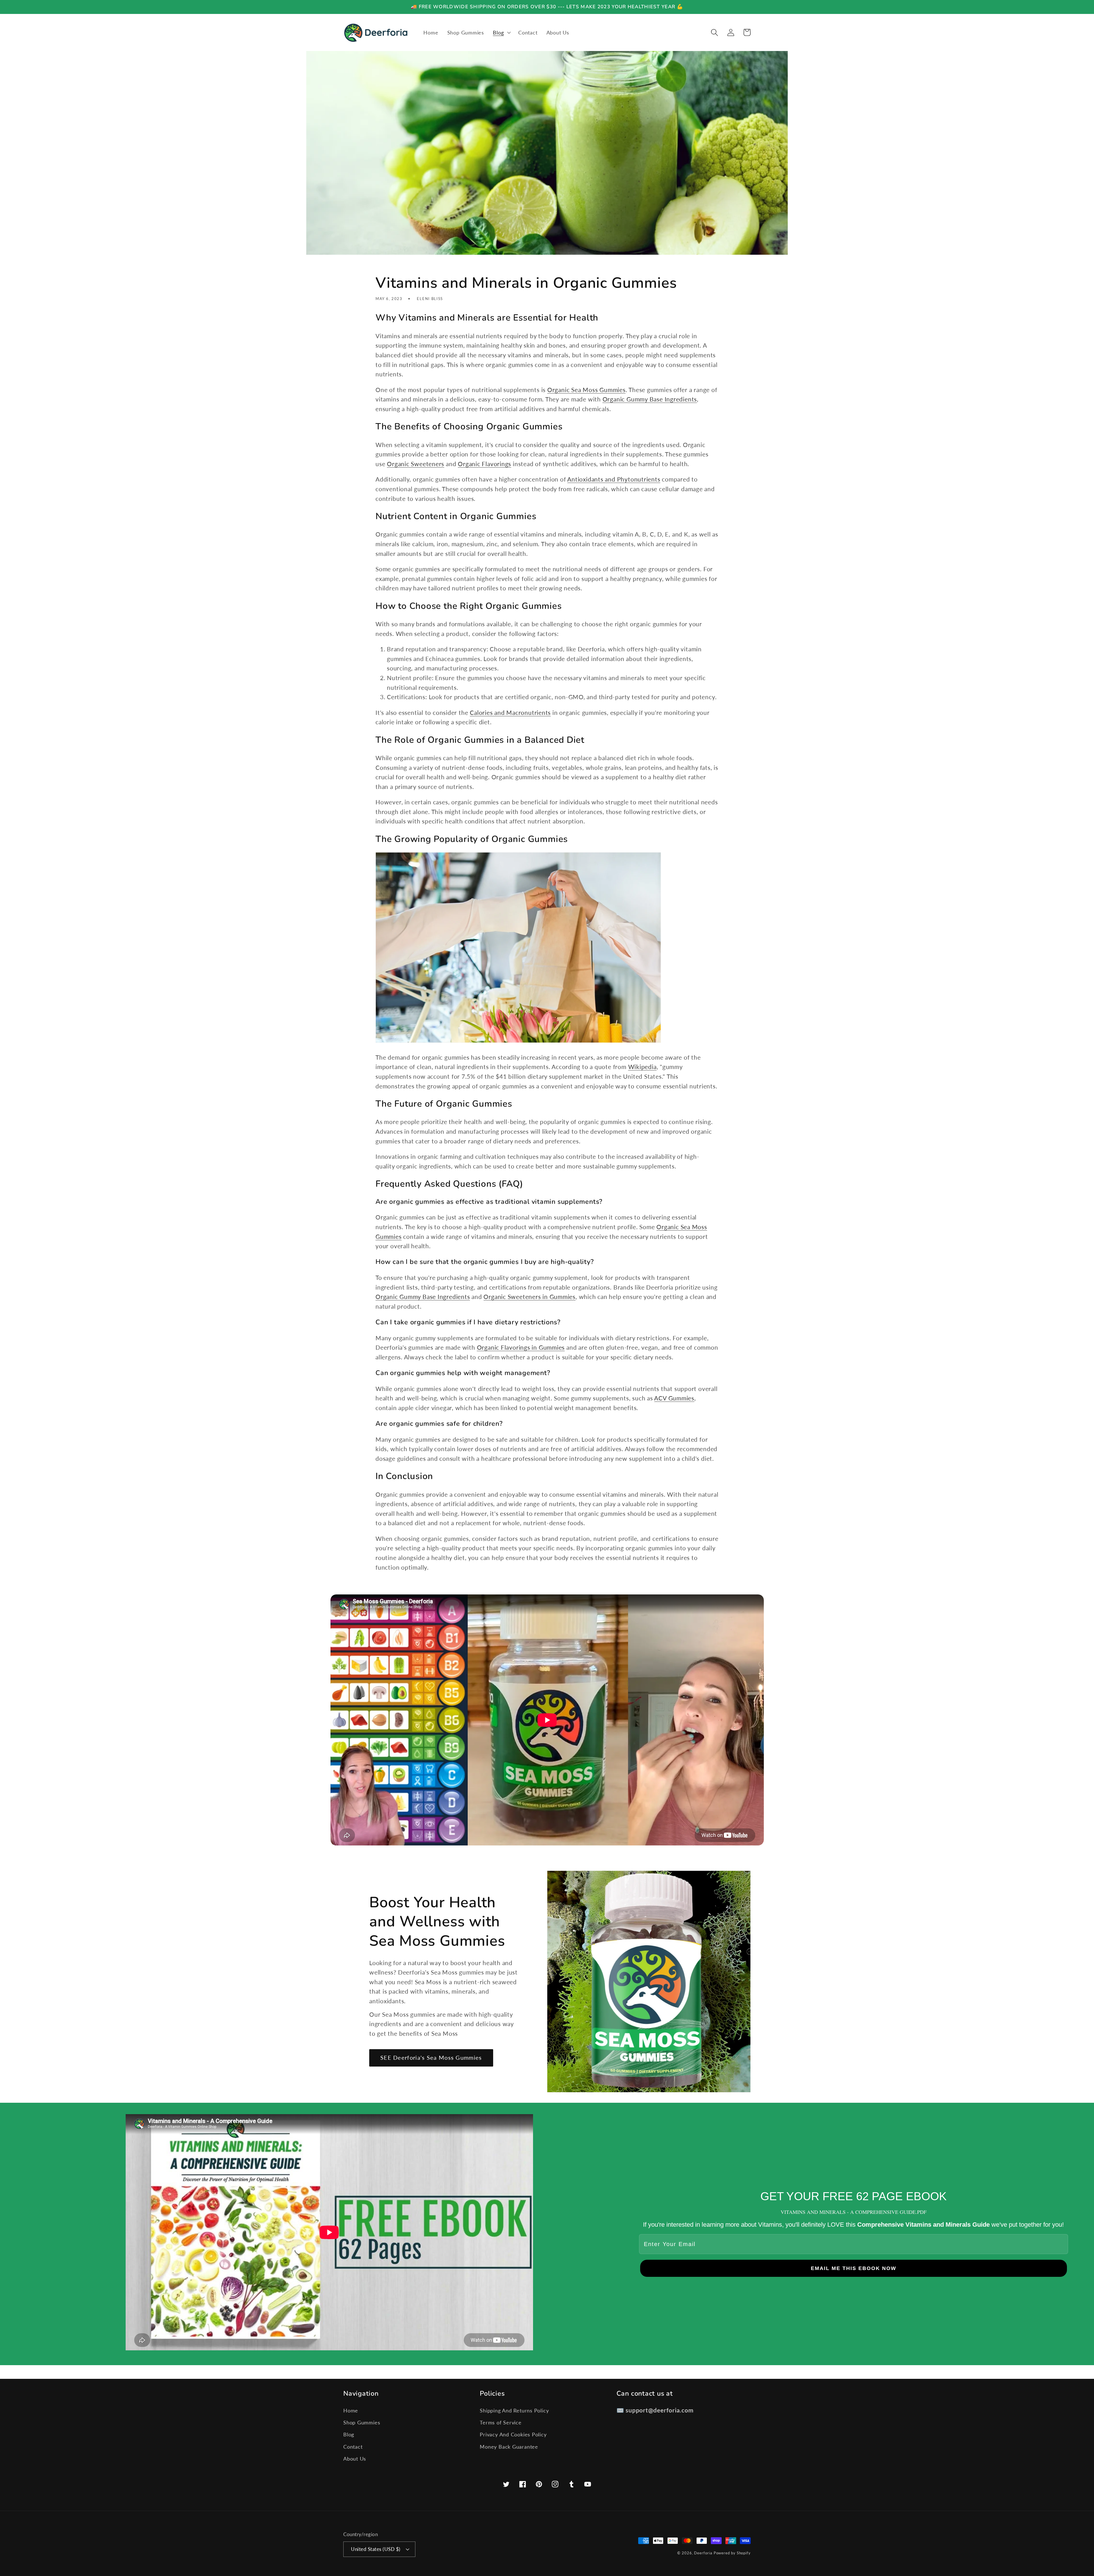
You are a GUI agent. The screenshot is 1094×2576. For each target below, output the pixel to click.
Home (351, 2410)
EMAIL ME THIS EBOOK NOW (854, 2268)
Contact (353, 2447)
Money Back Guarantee (509, 2447)
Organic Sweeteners (416, 464)
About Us (355, 2459)
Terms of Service (501, 2422)
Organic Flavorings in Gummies (521, 1347)
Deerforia (703, 2553)
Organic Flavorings (484, 464)
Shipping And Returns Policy (514, 2410)
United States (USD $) (376, 2549)
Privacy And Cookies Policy (513, 2434)
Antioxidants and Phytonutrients (614, 479)
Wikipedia (642, 1067)
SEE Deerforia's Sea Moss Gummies (431, 2058)
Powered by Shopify (732, 2553)
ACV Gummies (674, 1398)
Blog (349, 2434)
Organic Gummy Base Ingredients (650, 399)
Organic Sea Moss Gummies (586, 390)
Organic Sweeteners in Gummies (529, 1297)
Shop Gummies (362, 2422)
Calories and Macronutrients (510, 712)
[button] (501, 32)
